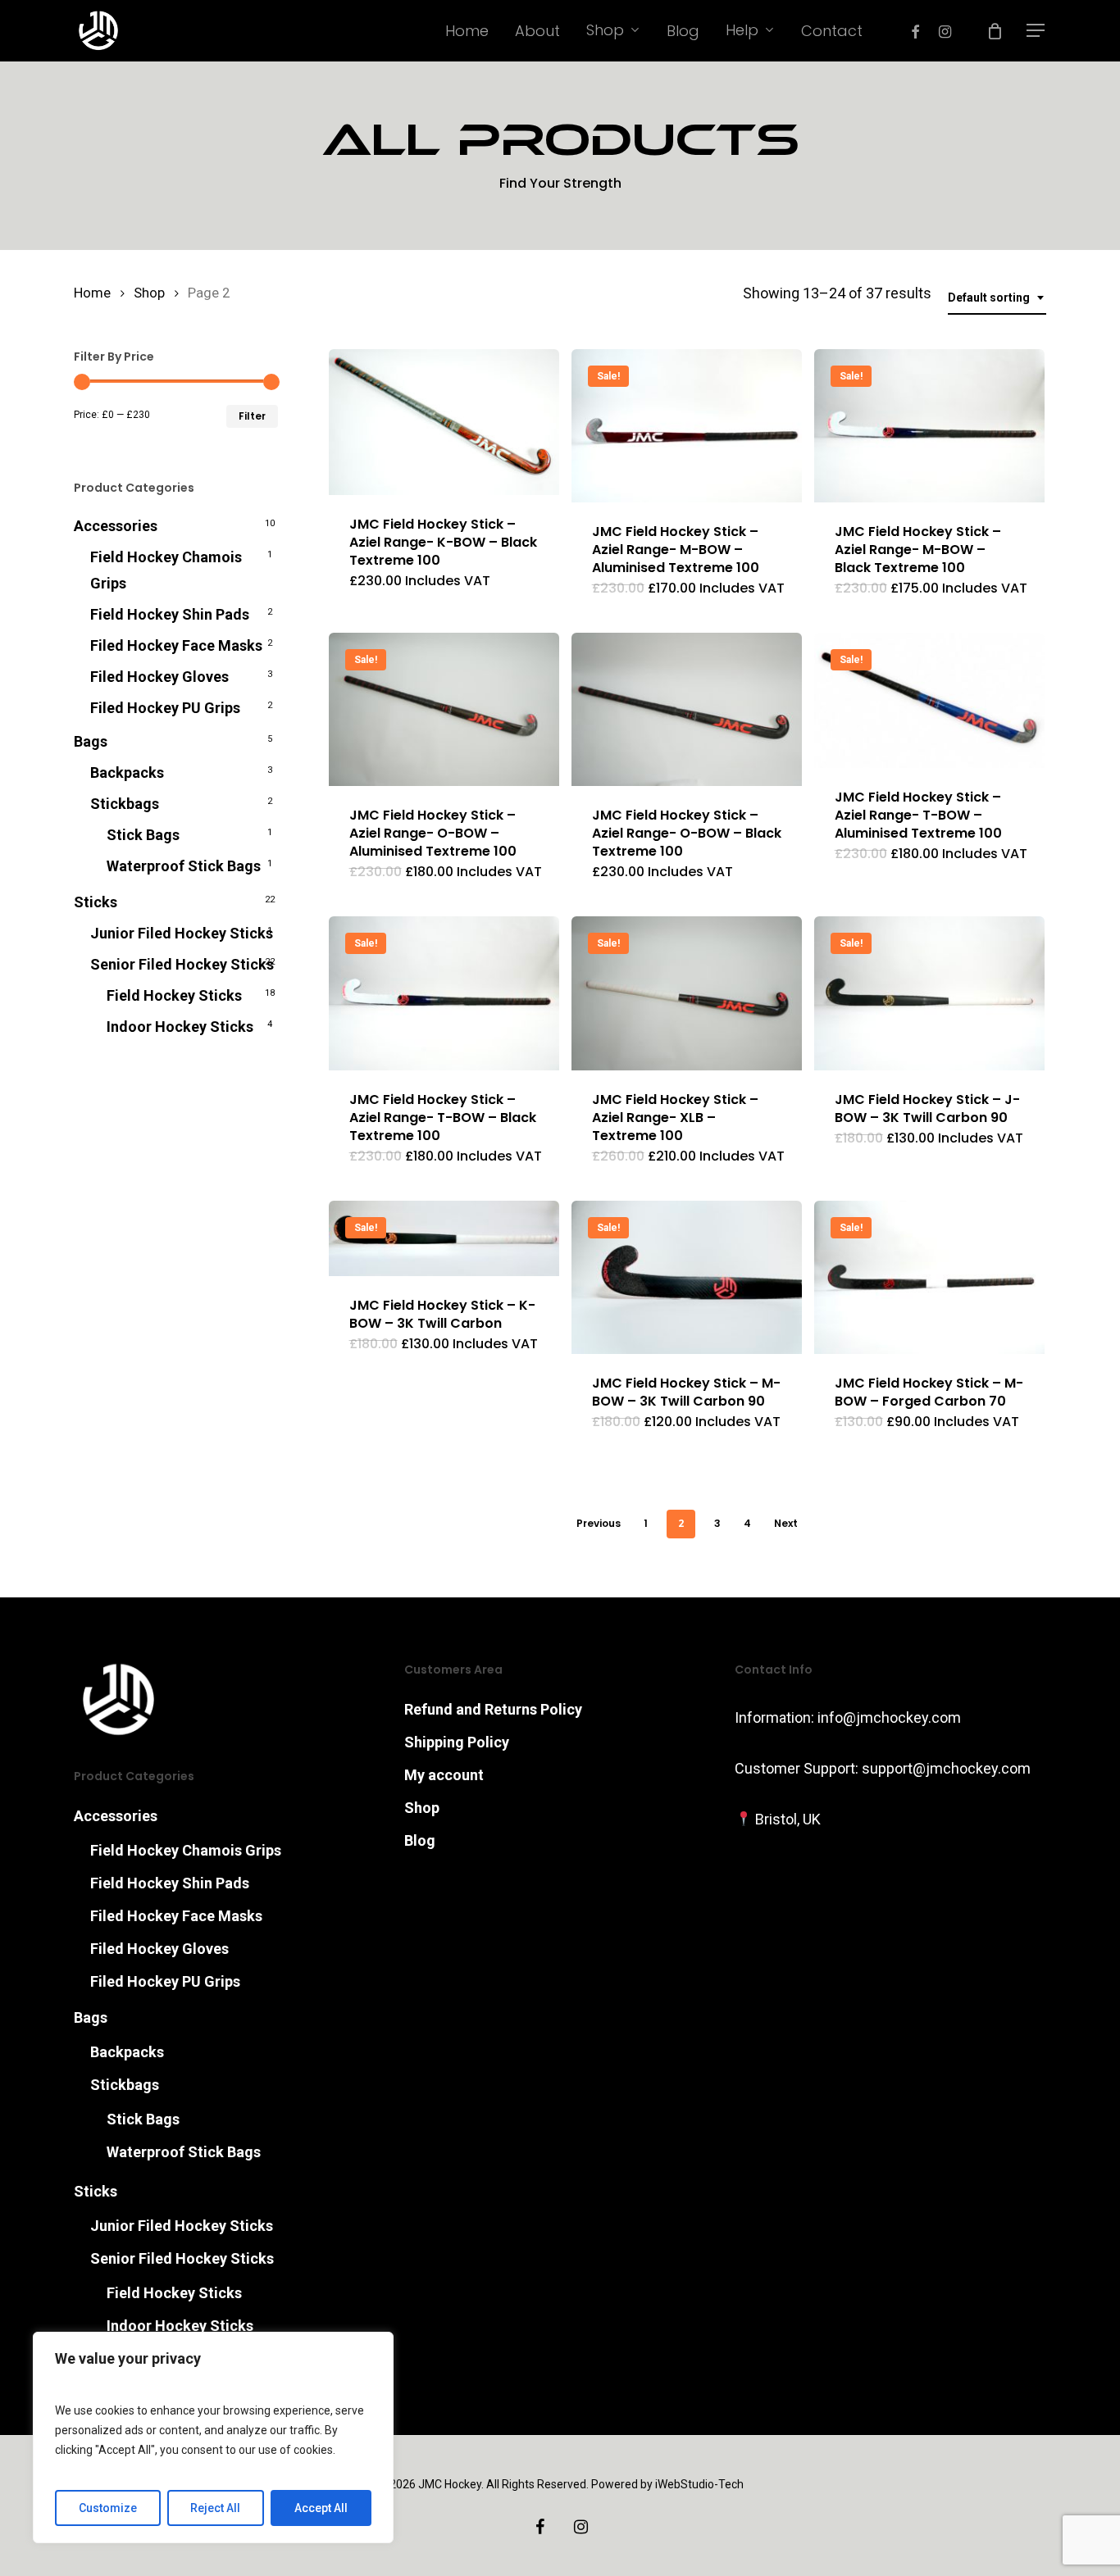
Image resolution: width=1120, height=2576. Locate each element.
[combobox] (997, 298)
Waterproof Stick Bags (184, 866)
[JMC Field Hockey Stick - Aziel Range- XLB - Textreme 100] (687, 993)
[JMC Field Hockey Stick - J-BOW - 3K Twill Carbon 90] (929, 993)
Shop (149, 293)
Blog (420, 1840)
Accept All (321, 2508)
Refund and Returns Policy (493, 1709)
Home (92, 293)
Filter (252, 416)
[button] (1036, 31)
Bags (91, 741)
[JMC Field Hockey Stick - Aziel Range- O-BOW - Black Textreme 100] (687, 709)
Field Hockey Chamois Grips (166, 570)
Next (786, 1523)
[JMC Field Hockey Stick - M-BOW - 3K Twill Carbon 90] (687, 1277)
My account (444, 1775)
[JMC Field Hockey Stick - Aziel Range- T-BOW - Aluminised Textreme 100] (929, 700)
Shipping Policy (457, 1742)
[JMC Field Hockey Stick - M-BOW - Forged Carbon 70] (929, 1277)
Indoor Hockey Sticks (180, 1027)
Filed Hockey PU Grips (165, 708)
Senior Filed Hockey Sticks (182, 964)
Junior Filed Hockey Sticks (182, 933)
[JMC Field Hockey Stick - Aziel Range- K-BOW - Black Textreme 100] (444, 422)
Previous (599, 1523)
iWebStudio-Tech (699, 2484)
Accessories (116, 526)
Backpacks (127, 772)
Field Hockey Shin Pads (170, 614)
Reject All (215, 2508)
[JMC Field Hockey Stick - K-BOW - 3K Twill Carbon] (444, 1239)
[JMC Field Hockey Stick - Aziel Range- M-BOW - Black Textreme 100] (929, 426)
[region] (213, 2437)
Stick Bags (143, 835)
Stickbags (125, 804)
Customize (108, 2508)
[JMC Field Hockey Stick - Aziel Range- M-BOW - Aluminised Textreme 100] (687, 426)
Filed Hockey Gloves (159, 677)
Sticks (96, 902)
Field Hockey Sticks (174, 995)
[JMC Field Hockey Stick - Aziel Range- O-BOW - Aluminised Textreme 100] (444, 709)
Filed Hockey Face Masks (176, 645)
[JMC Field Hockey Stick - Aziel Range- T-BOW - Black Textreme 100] (444, 993)
